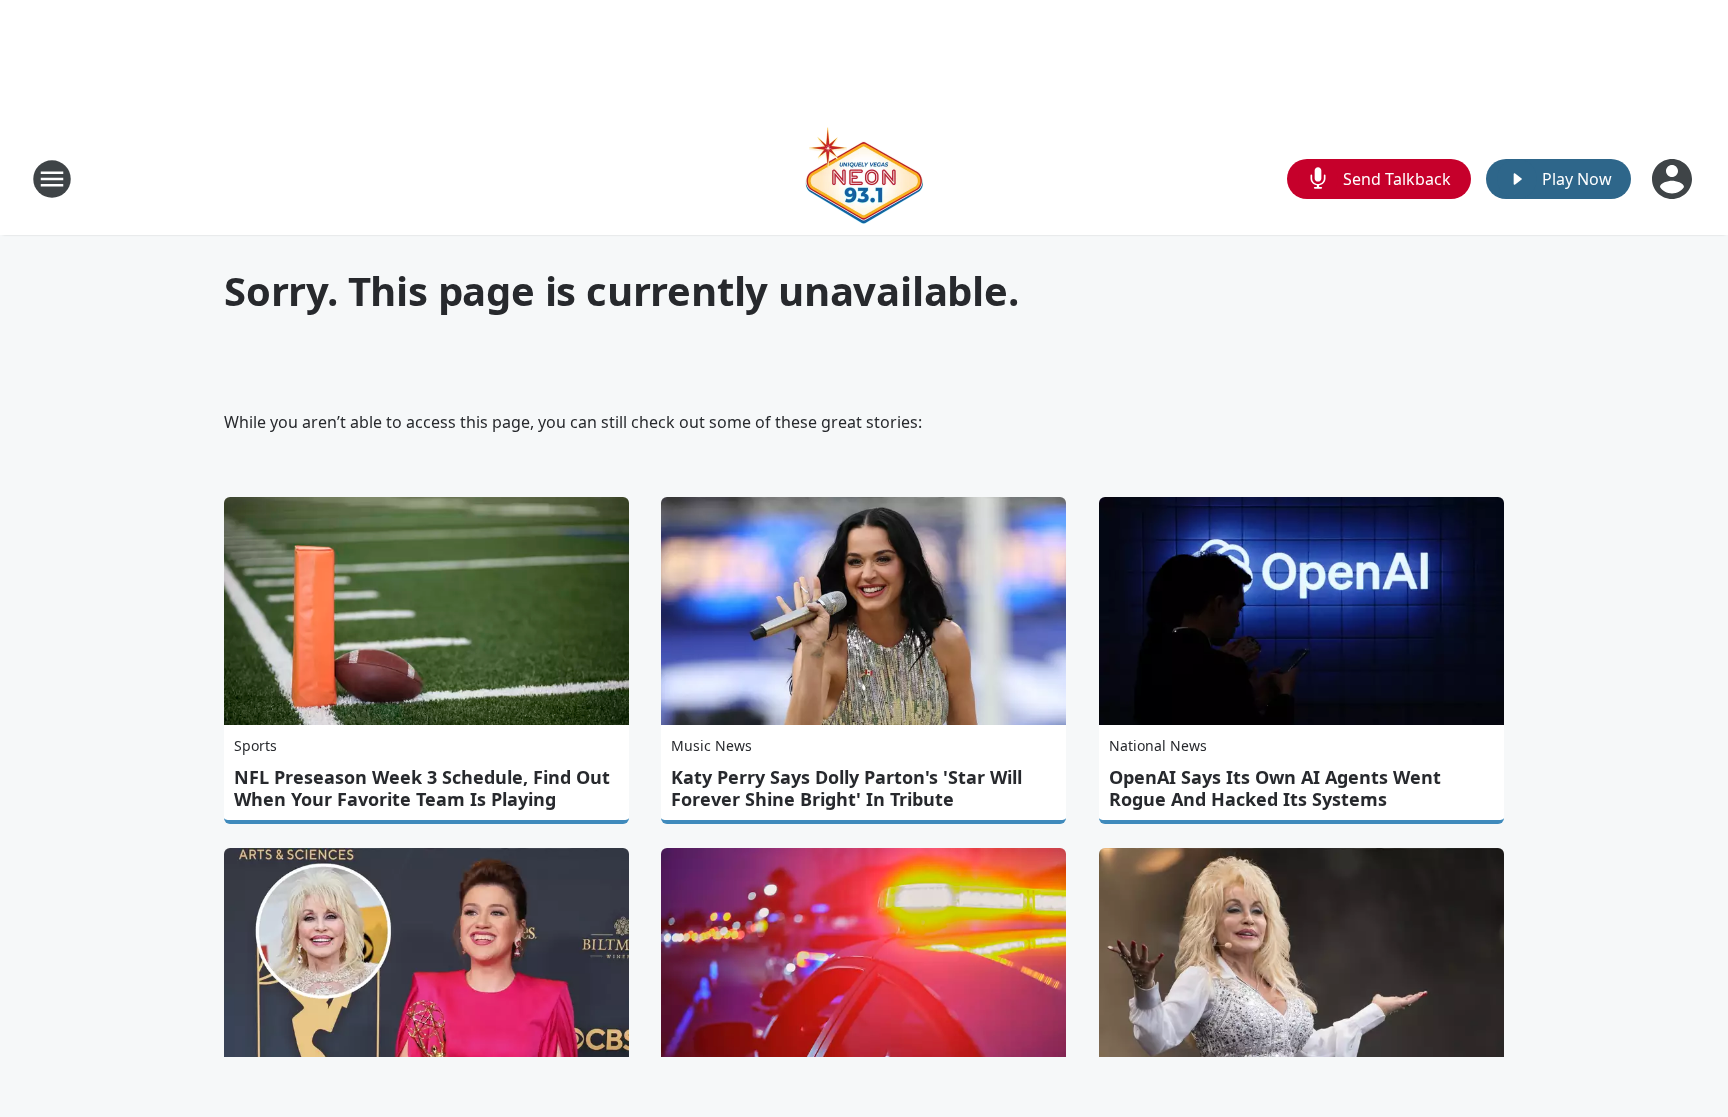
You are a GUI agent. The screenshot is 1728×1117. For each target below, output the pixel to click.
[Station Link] (864, 178)
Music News (711, 745)
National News (1158, 745)
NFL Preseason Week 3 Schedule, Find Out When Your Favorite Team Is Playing (422, 788)
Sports (255, 745)
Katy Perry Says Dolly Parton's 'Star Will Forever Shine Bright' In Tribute (846, 788)
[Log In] (1674, 179)
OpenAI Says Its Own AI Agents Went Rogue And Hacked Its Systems (1275, 788)
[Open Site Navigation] (52, 179)
